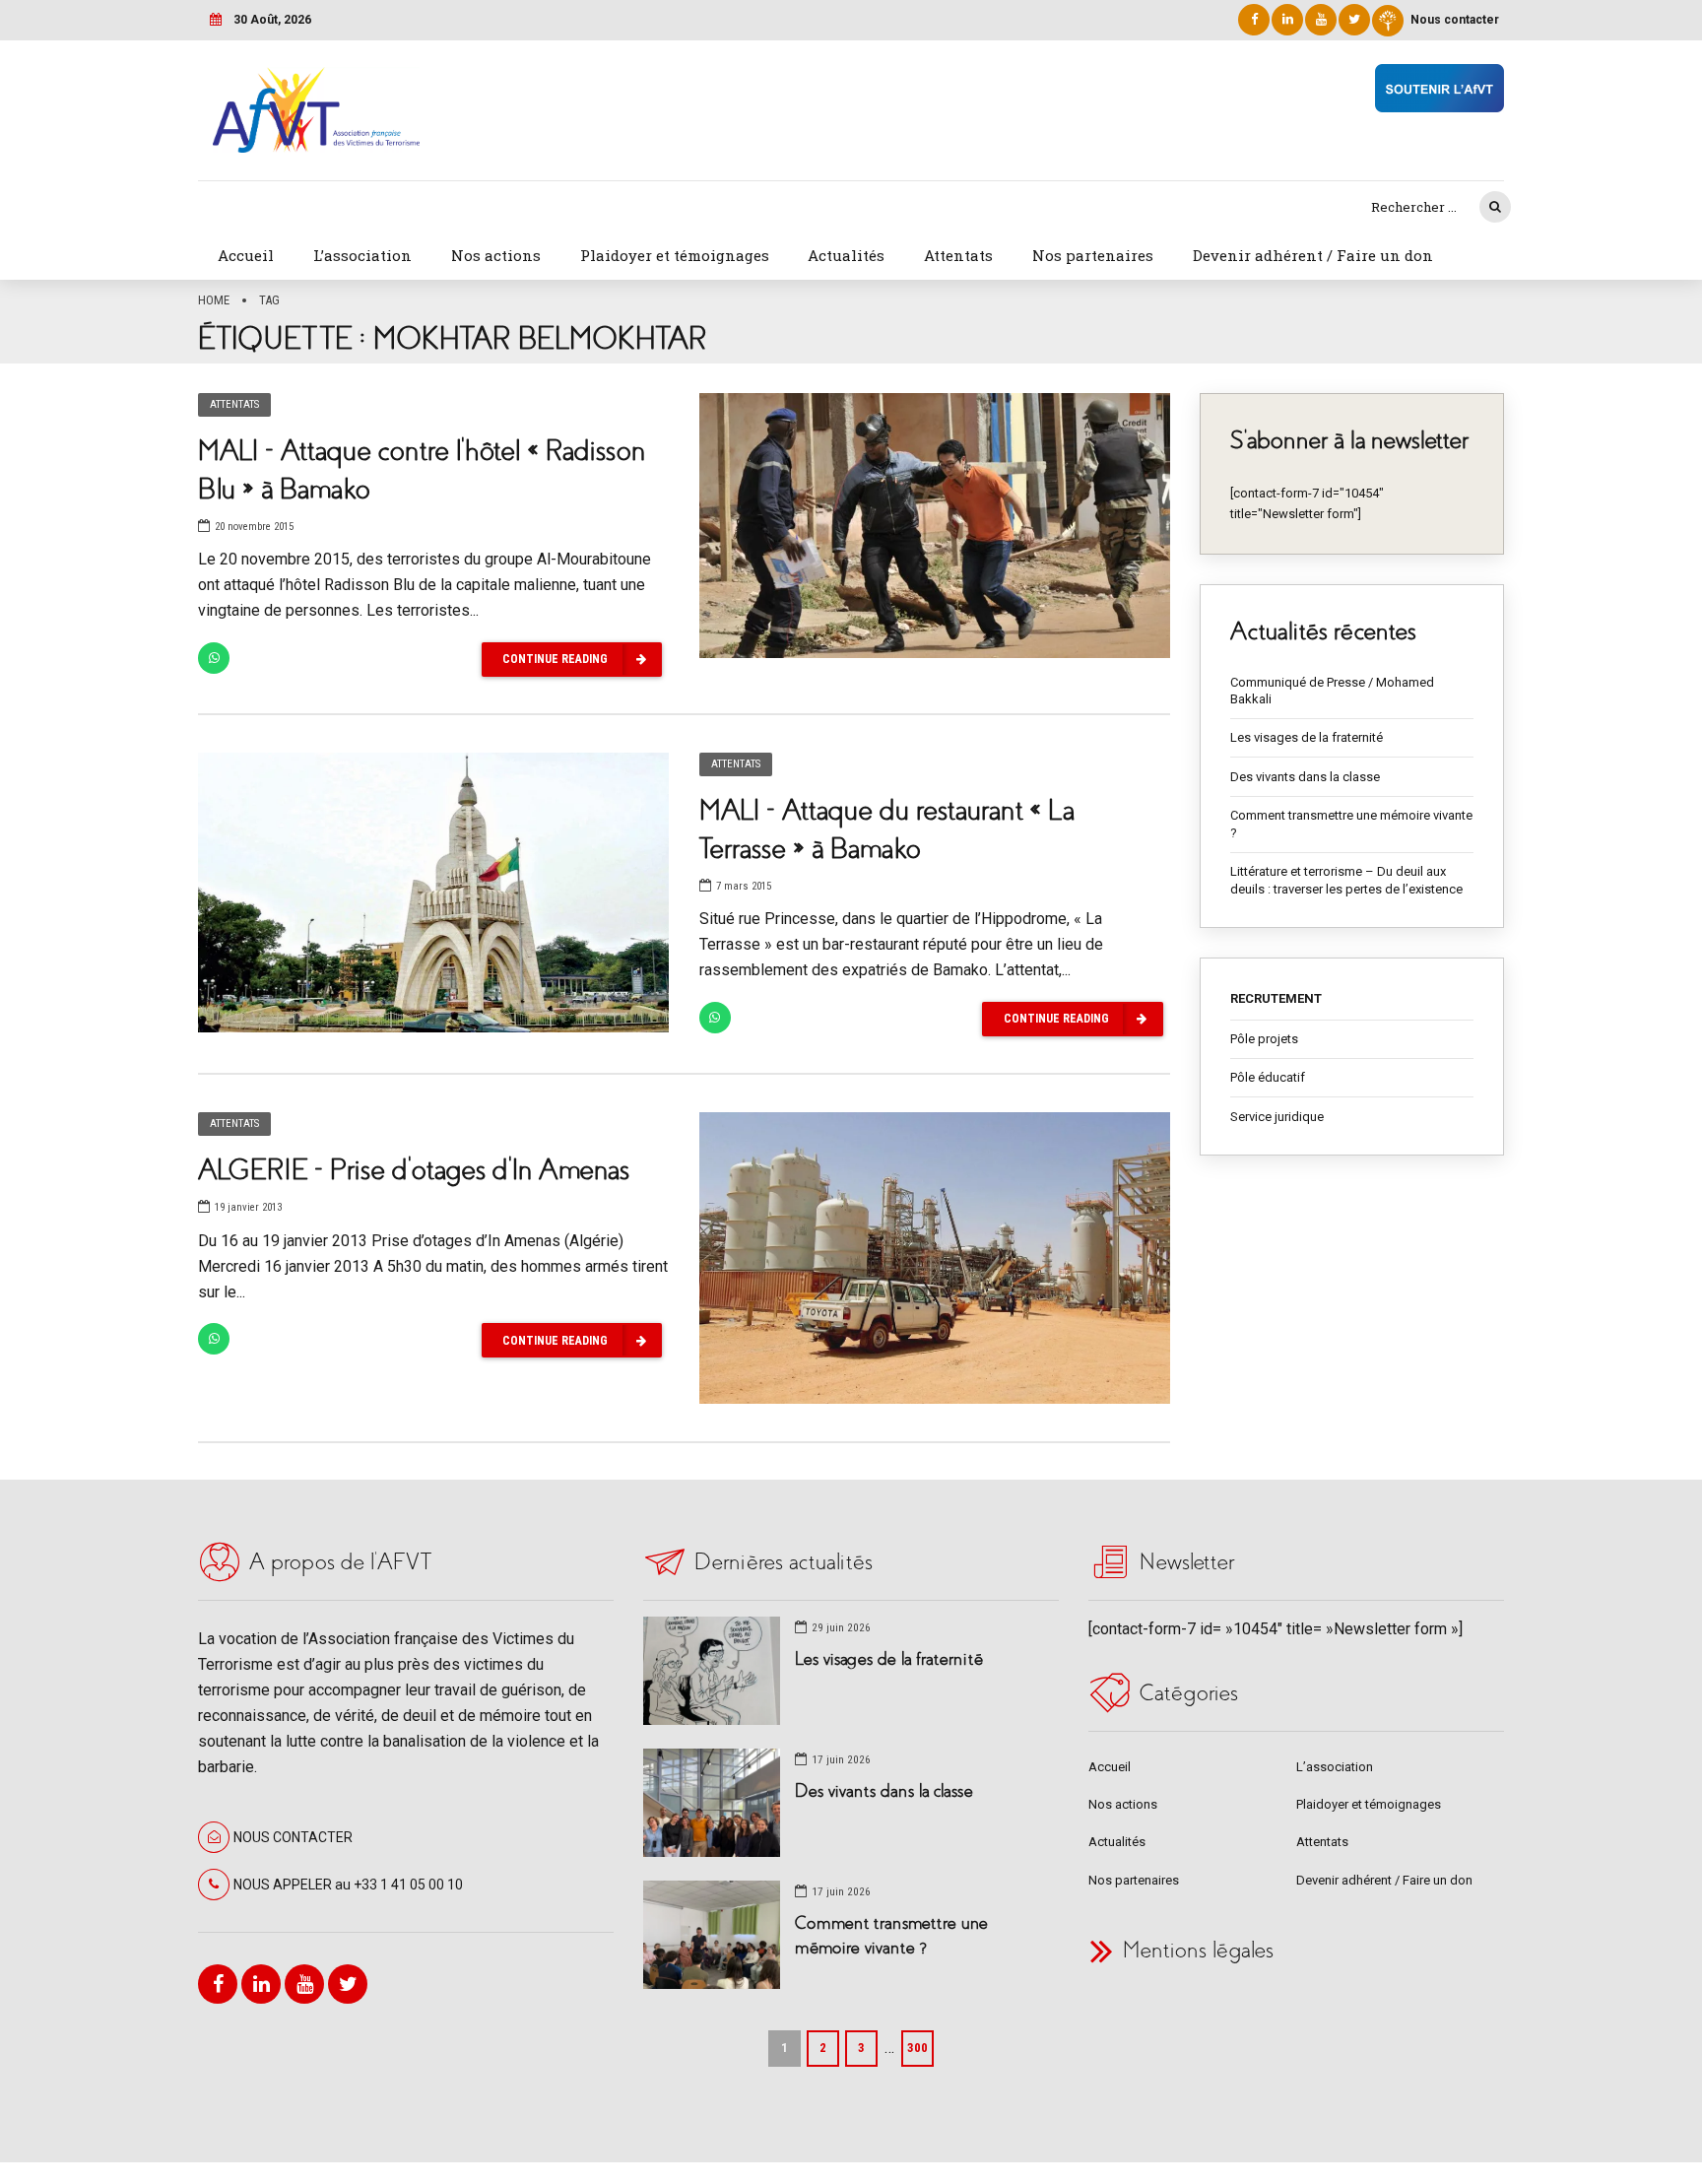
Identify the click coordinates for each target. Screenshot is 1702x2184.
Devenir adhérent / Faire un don (1313, 255)
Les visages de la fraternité (1307, 737)
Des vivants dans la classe (1305, 777)
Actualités (846, 255)
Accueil (246, 255)
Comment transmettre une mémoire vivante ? (1351, 824)
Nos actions (496, 255)
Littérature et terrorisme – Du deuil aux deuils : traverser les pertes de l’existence (1346, 880)
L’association (362, 255)
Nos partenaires (1093, 255)
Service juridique (1277, 1117)
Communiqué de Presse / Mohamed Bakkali (1332, 691)
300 (917, 2048)
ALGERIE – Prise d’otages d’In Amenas (414, 1170)
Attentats (958, 255)
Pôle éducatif (1268, 1077)
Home (214, 300)
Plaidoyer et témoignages (675, 255)
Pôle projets (1264, 1039)
